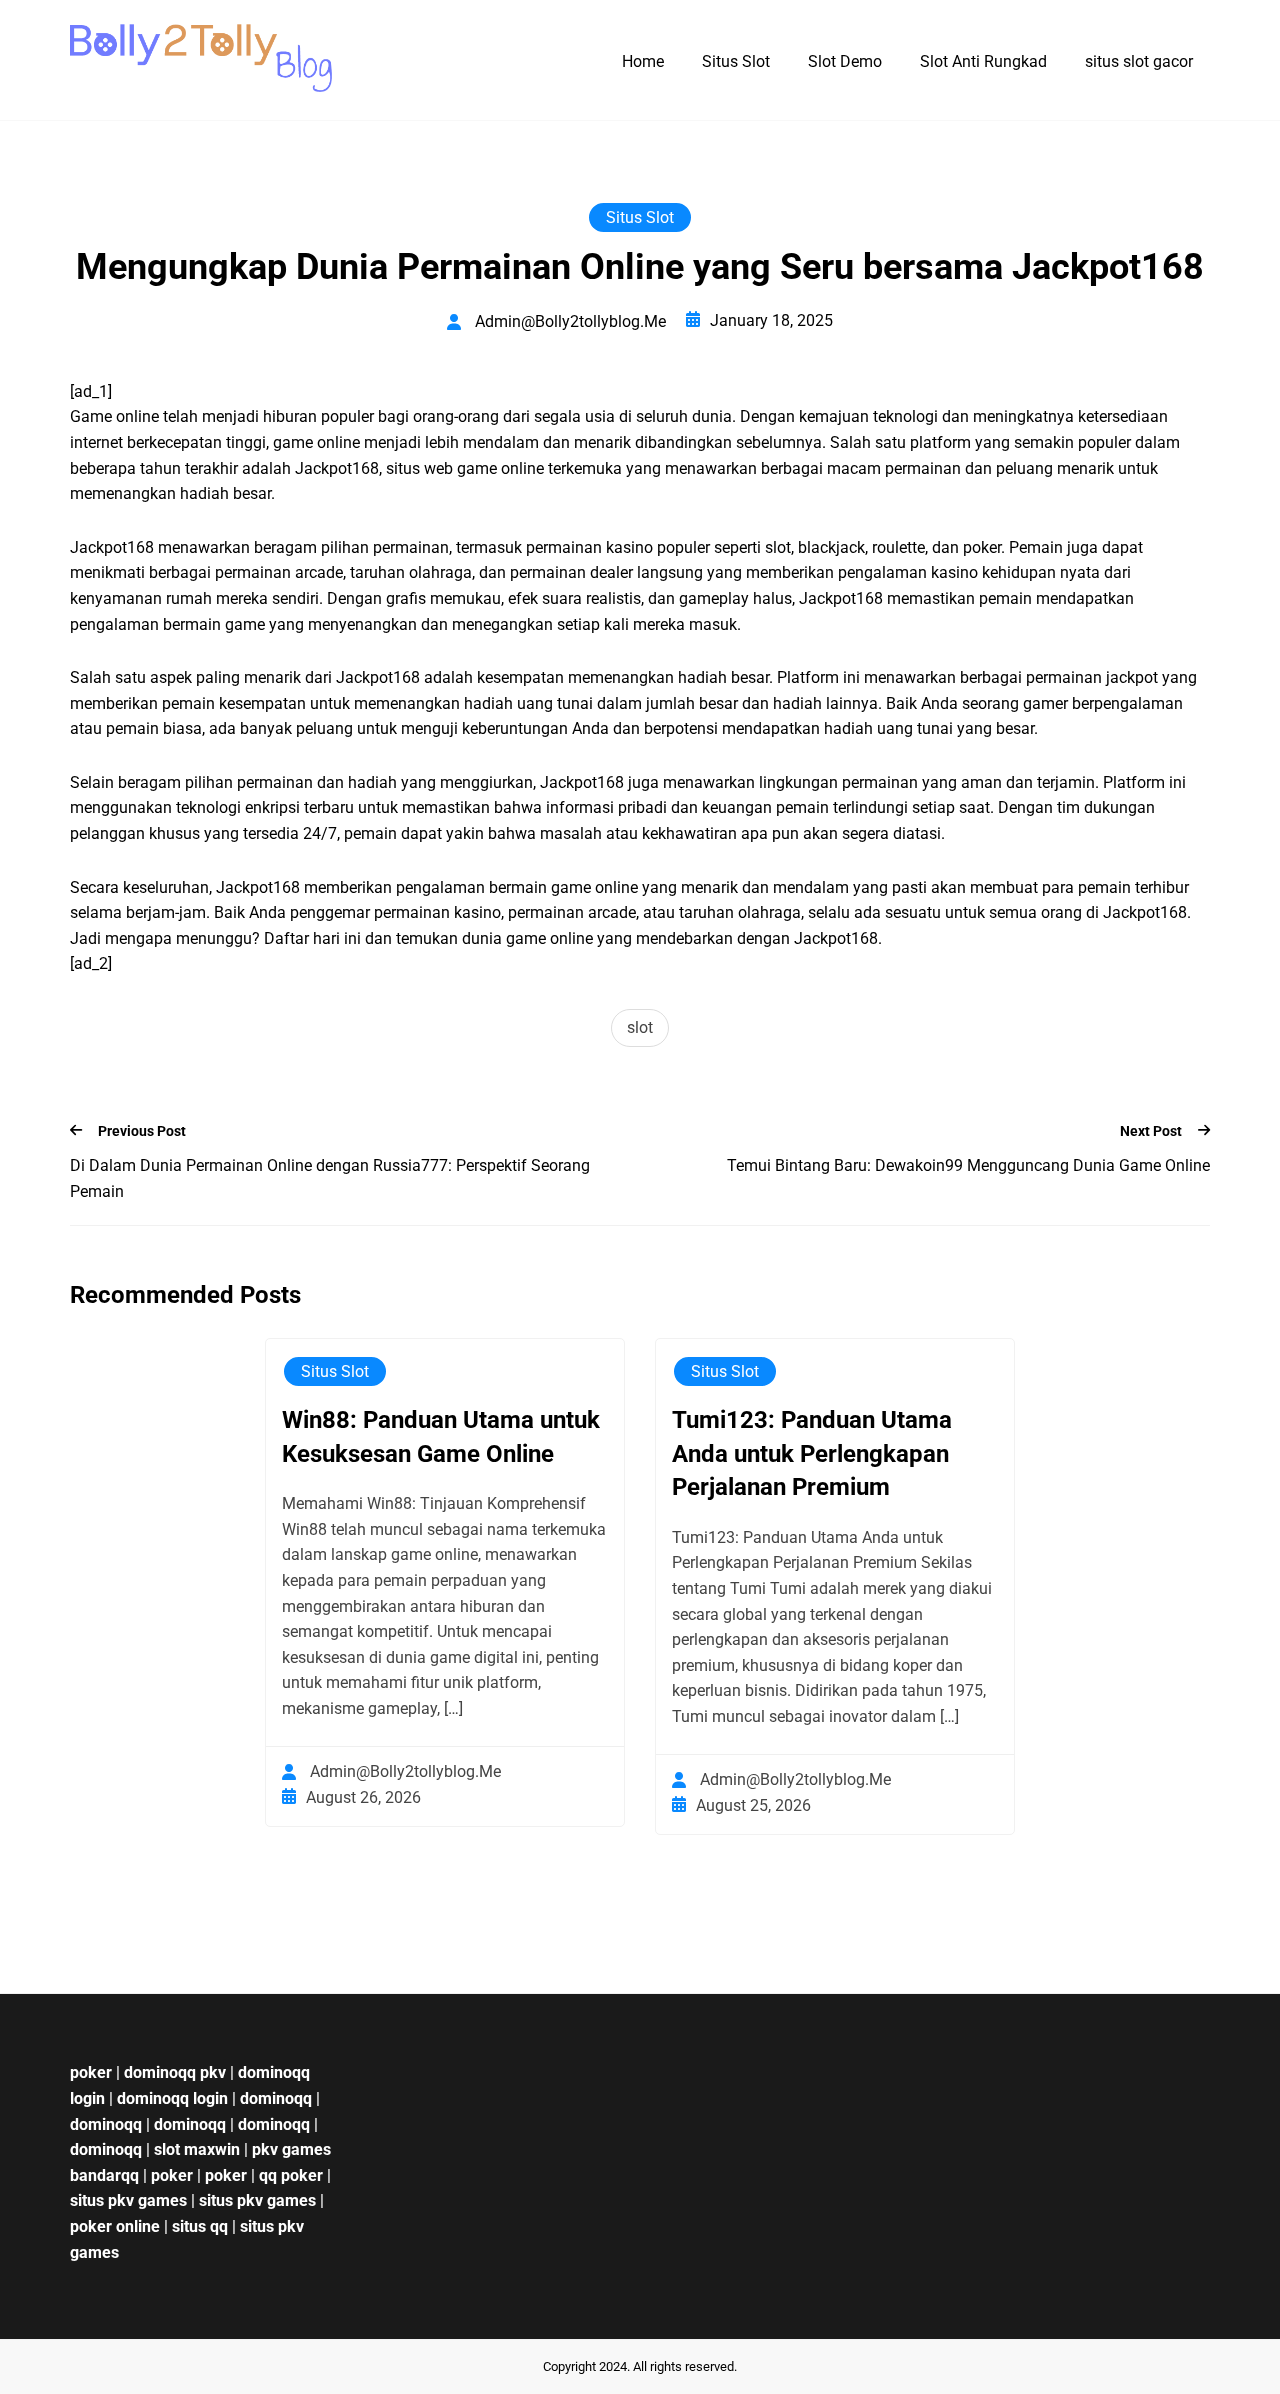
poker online (115, 2226)
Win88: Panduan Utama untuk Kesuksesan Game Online (441, 1437)
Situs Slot (736, 61)
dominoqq (276, 2098)
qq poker (291, 2175)
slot (640, 1027)
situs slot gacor (1139, 61)
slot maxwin (197, 2149)
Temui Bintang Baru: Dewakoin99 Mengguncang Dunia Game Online (968, 1165)
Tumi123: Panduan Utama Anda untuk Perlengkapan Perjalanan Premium (812, 1453)
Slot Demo (845, 61)
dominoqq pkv (175, 2072)
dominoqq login (172, 2098)
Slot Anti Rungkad (983, 61)
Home (643, 61)
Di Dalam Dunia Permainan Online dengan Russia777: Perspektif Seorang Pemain (330, 1178)
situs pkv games (128, 2200)
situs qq (200, 2226)
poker (91, 2072)
